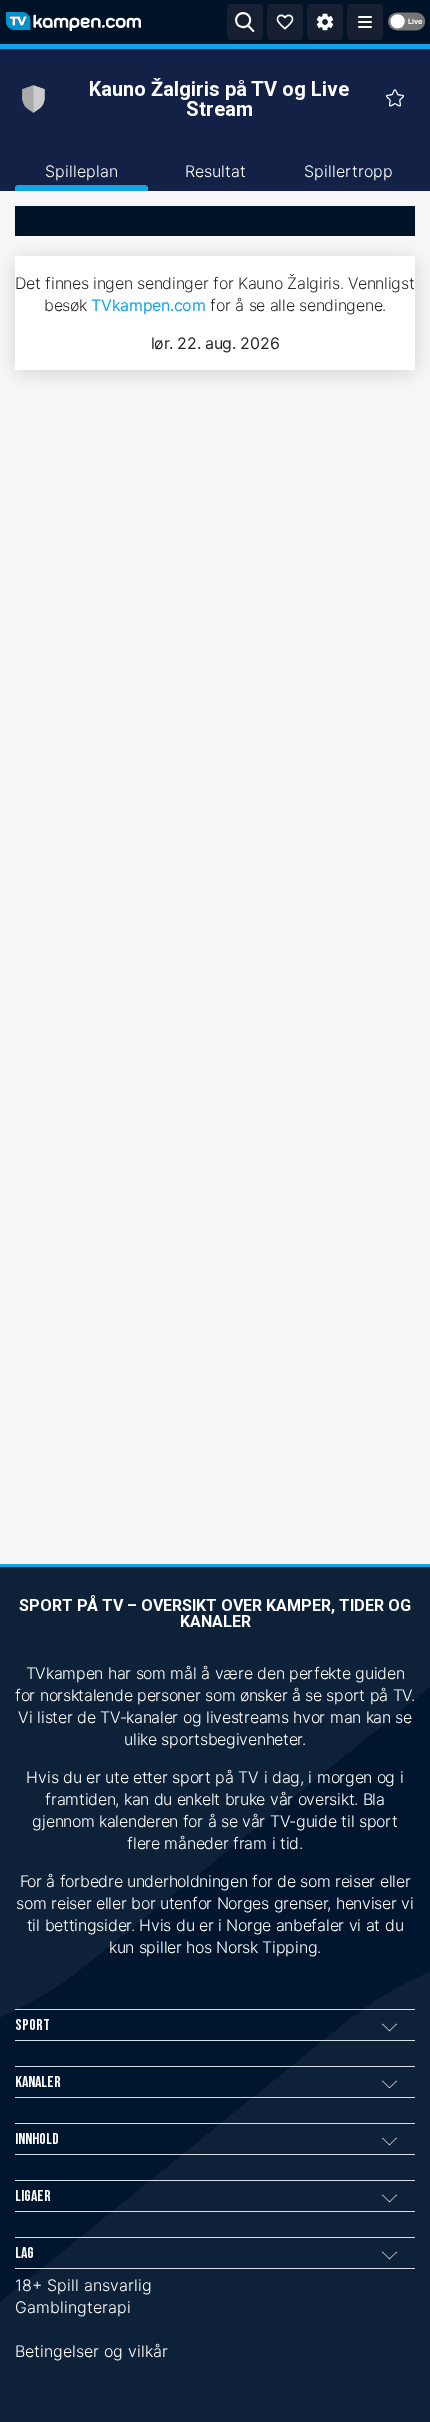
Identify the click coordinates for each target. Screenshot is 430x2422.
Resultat (215, 171)
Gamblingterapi (73, 2307)
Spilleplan (81, 171)
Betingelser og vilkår (91, 2351)
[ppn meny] (365, 22)
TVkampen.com (148, 305)
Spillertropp (348, 171)
